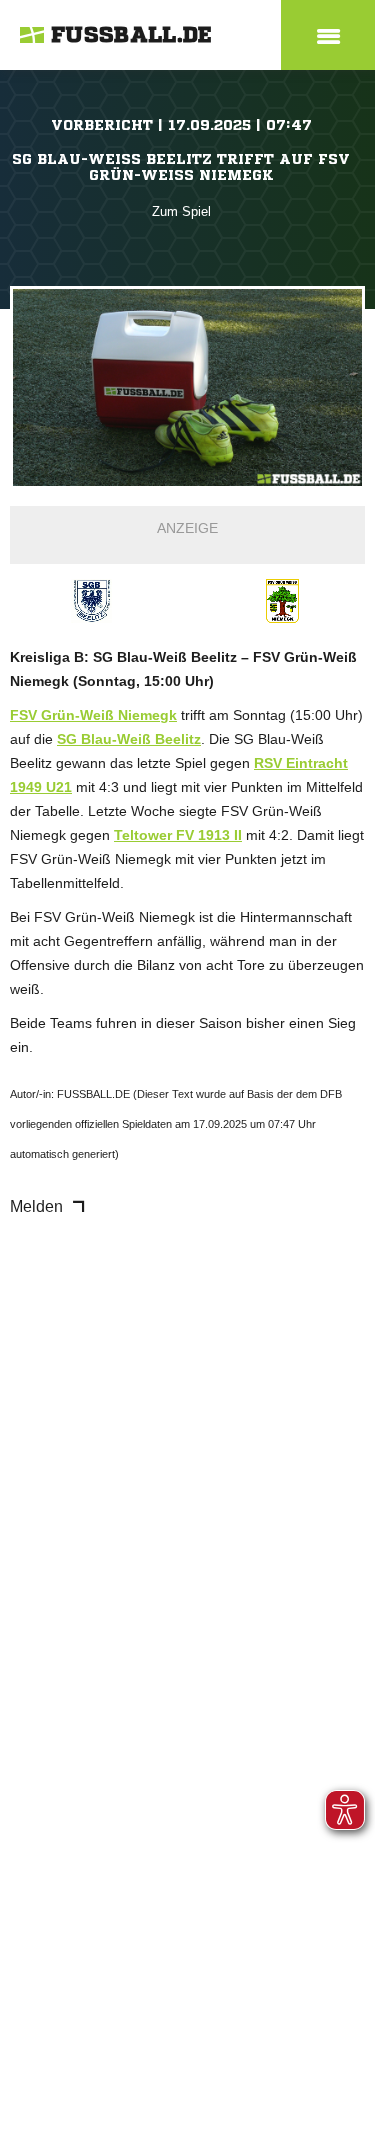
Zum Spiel (181, 211)
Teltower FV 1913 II (178, 835)
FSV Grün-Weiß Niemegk (93, 715)
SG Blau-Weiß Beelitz (129, 739)
